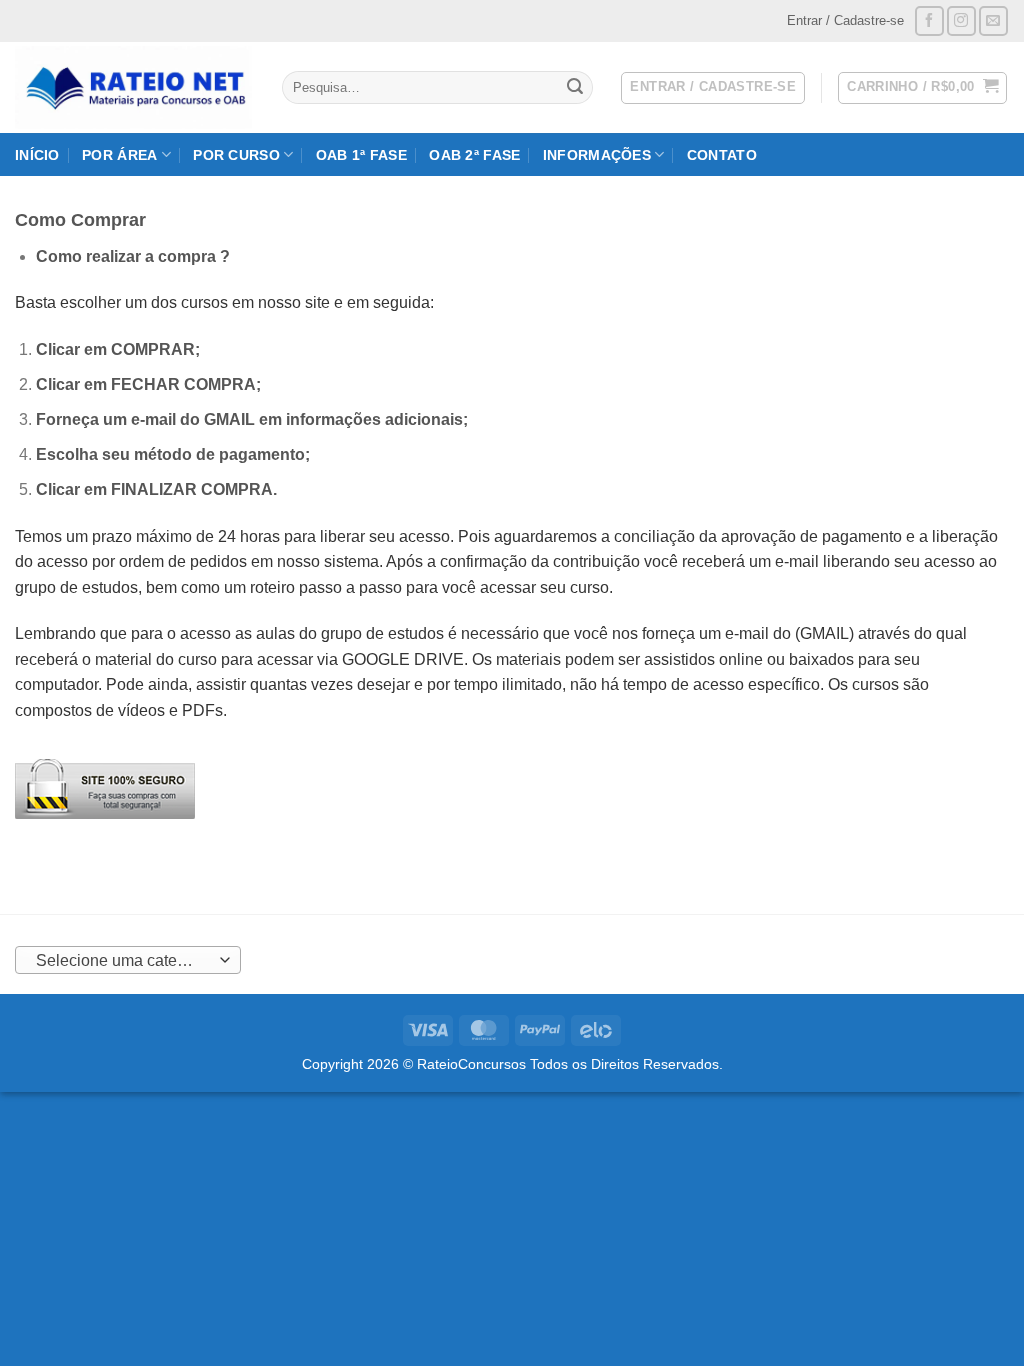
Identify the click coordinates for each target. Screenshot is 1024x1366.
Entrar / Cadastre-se (845, 20)
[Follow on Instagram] (961, 20)
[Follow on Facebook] (929, 20)
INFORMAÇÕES (597, 155)
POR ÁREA (119, 155)
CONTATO (722, 155)
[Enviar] (575, 88)
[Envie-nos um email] (993, 20)
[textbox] (123, 961)
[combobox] (128, 960)
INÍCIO (37, 155)
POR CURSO (236, 155)
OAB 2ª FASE (474, 155)
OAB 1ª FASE (361, 155)
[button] (922, 88)
